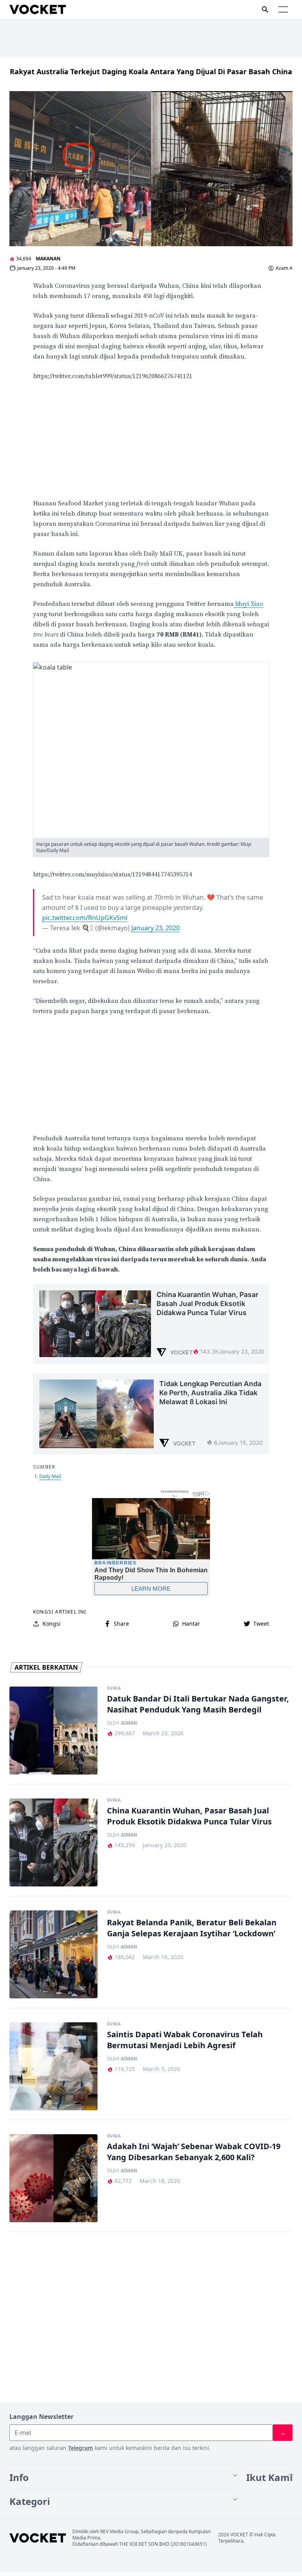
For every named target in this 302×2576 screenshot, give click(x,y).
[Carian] (265, 9)
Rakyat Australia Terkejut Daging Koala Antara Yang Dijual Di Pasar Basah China (151, 71)
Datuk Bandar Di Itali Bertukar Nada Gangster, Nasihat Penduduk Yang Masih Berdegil (198, 1704)
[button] (283, 9)
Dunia (114, 1689)
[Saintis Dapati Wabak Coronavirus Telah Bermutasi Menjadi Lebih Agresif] (53, 2066)
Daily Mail (50, 1476)
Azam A (284, 268)
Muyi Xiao (248, 604)
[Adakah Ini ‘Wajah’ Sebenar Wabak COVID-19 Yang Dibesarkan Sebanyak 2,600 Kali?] (53, 2178)
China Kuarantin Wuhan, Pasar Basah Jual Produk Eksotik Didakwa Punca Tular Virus (189, 1816)
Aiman (129, 1723)
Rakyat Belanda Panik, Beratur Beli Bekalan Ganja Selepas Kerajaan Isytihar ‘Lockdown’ (192, 1928)
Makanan (48, 259)
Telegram (81, 2448)
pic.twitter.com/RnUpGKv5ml (85, 918)
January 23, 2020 (156, 928)
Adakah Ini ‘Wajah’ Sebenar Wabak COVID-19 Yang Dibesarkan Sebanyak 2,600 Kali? (194, 2152)
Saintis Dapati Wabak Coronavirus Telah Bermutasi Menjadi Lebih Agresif (185, 2040)
